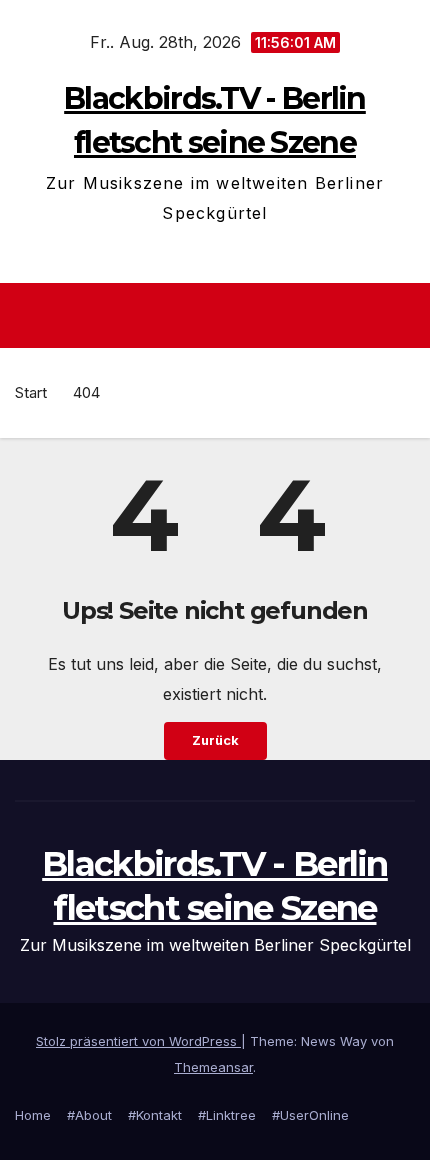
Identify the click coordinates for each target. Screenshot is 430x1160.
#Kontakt (155, 1115)
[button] (403, 316)
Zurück (215, 740)
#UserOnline (310, 1115)
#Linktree (227, 1115)
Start (31, 392)
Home (33, 1115)
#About (89, 1115)
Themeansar (213, 1067)
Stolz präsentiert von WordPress (138, 1041)
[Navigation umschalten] (220, 316)
